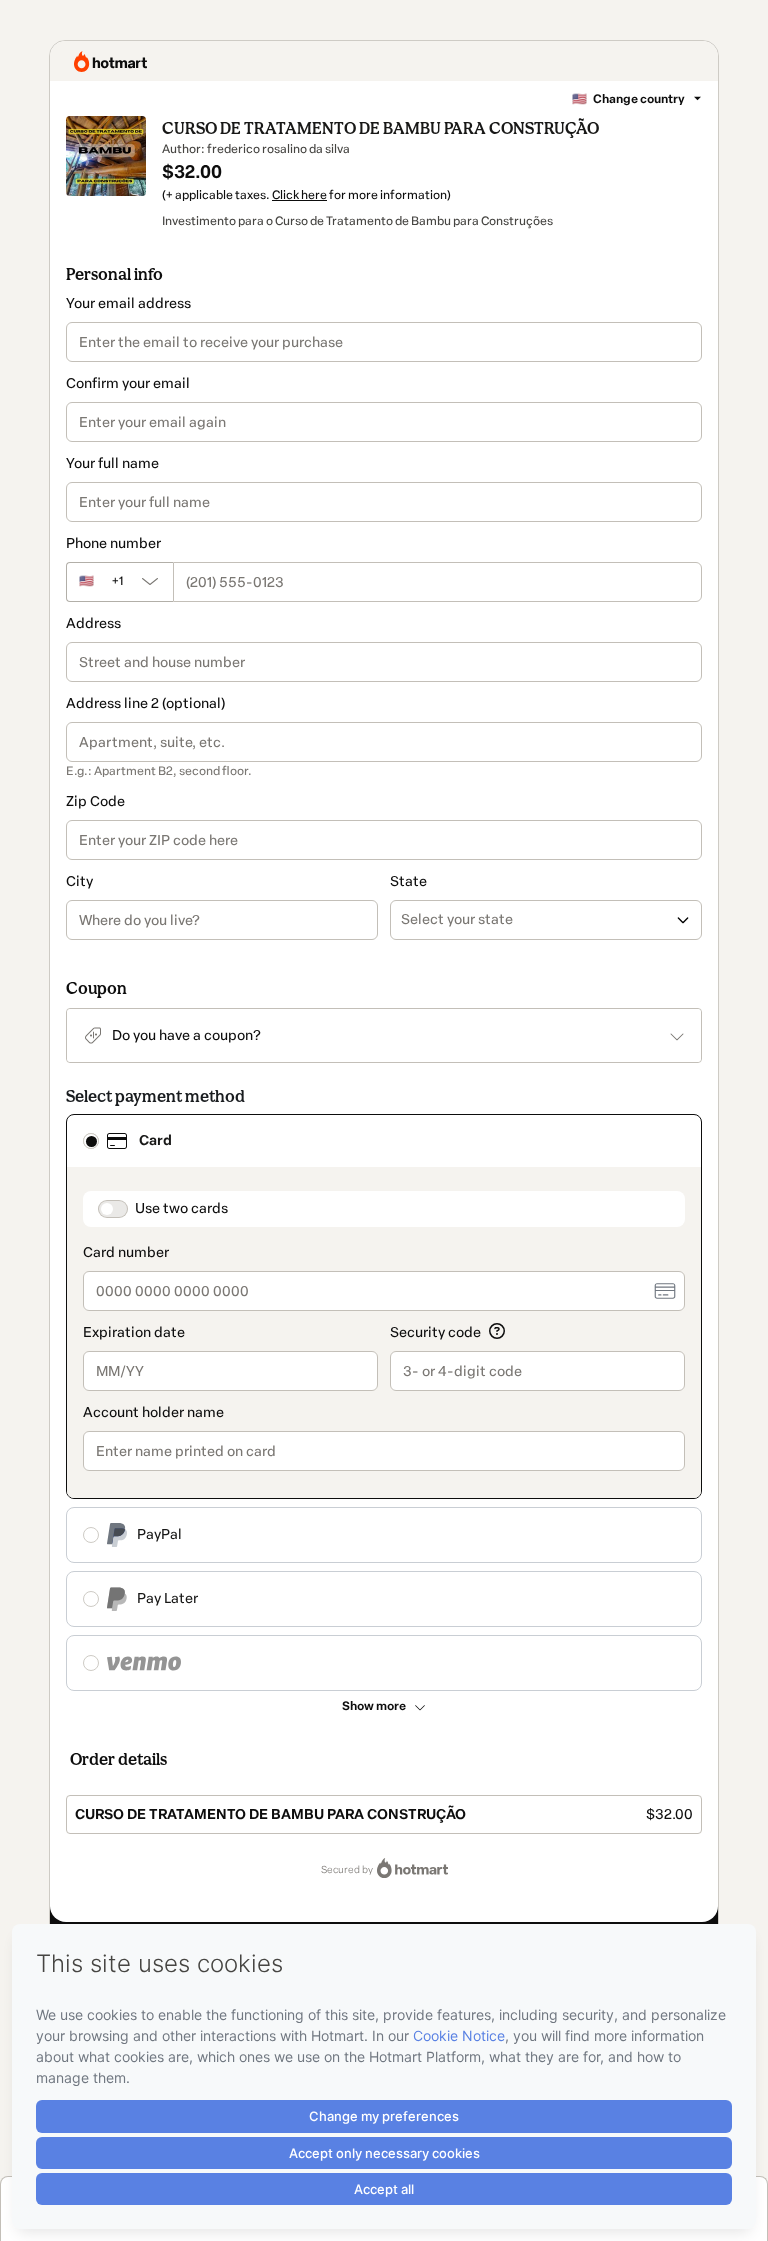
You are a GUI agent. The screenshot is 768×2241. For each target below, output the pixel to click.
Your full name (112, 463)
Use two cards (181, 1208)
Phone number (113, 543)
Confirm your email (128, 383)
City (79, 881)
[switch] (113, 1209)
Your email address (128, 303)
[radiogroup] (384, 1402)
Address (93, 623)
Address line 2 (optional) (145, 703)
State (408, 881)
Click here (299, 195)
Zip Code (95, 801)
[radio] (91, 1141)
